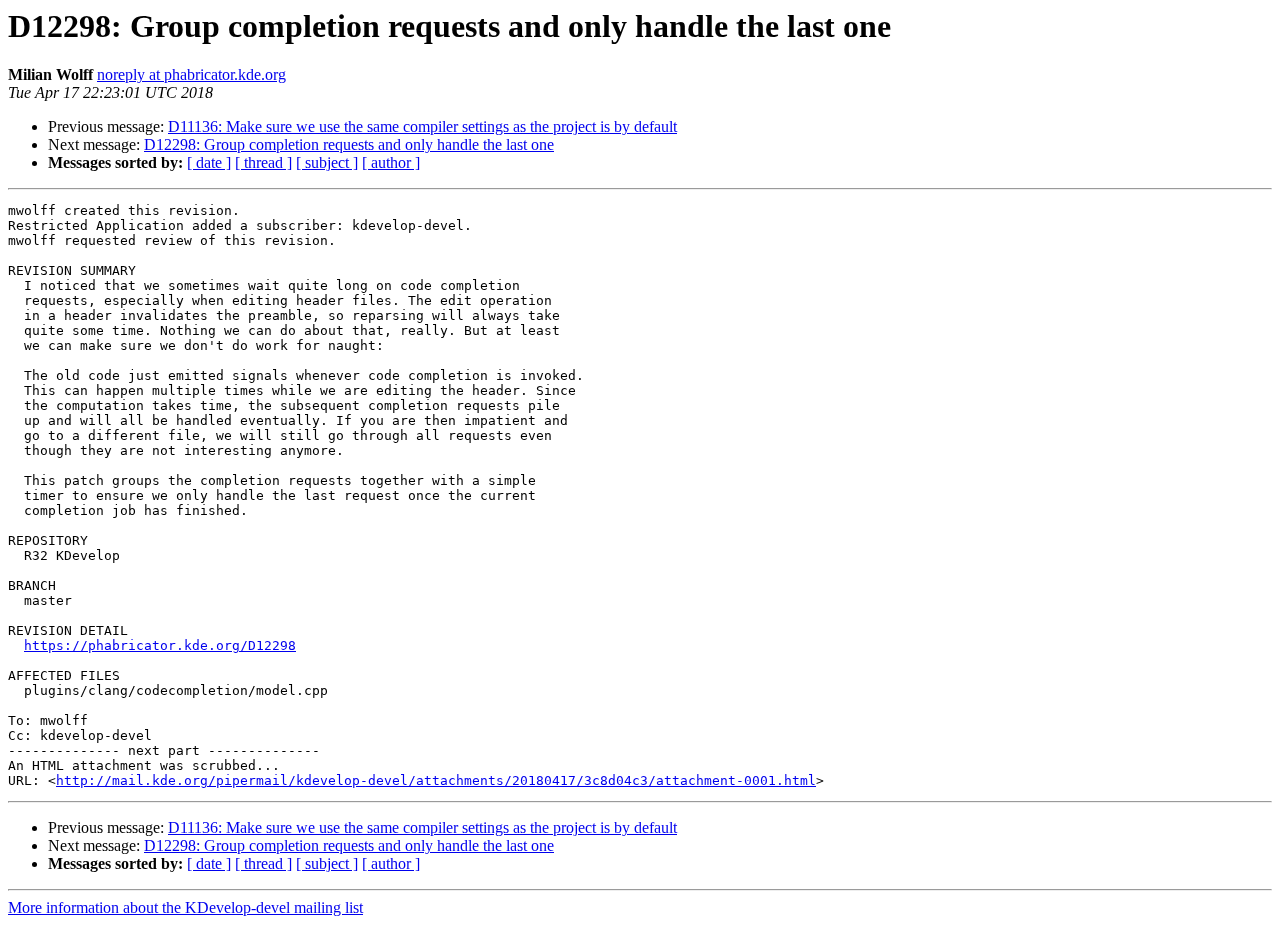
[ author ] (391, 162)
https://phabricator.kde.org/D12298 (160, 645)
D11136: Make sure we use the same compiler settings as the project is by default (422, 126)
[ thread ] (263, 162)
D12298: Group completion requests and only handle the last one (349, 144)
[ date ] (209, 162)
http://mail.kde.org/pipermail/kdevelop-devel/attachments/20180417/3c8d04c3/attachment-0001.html (436, 780)
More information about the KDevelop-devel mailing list (185, 907)
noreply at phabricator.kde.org (191, 74)
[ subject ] (327, 162)
